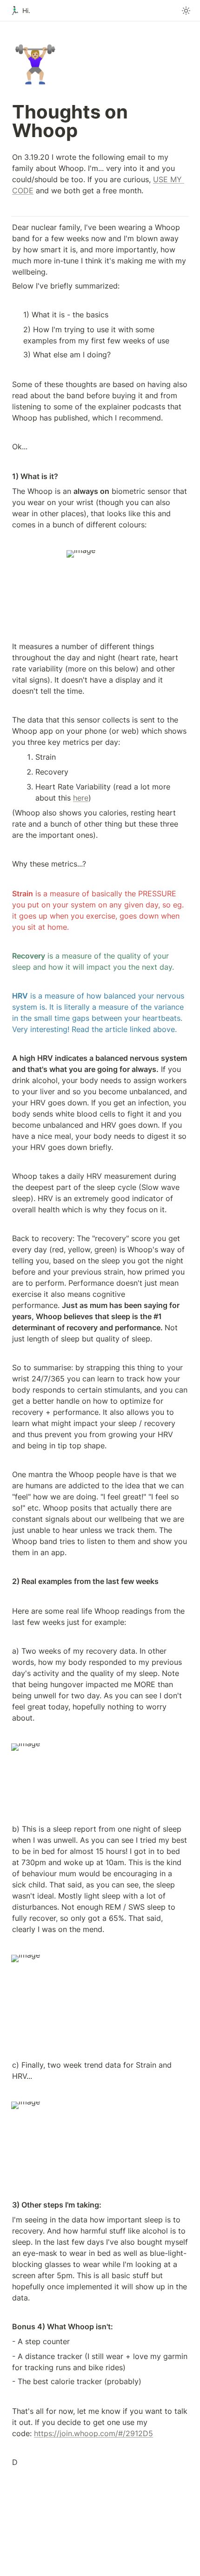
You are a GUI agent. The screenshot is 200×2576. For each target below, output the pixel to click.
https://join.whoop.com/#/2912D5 (93, 2433)
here (81, 798)
